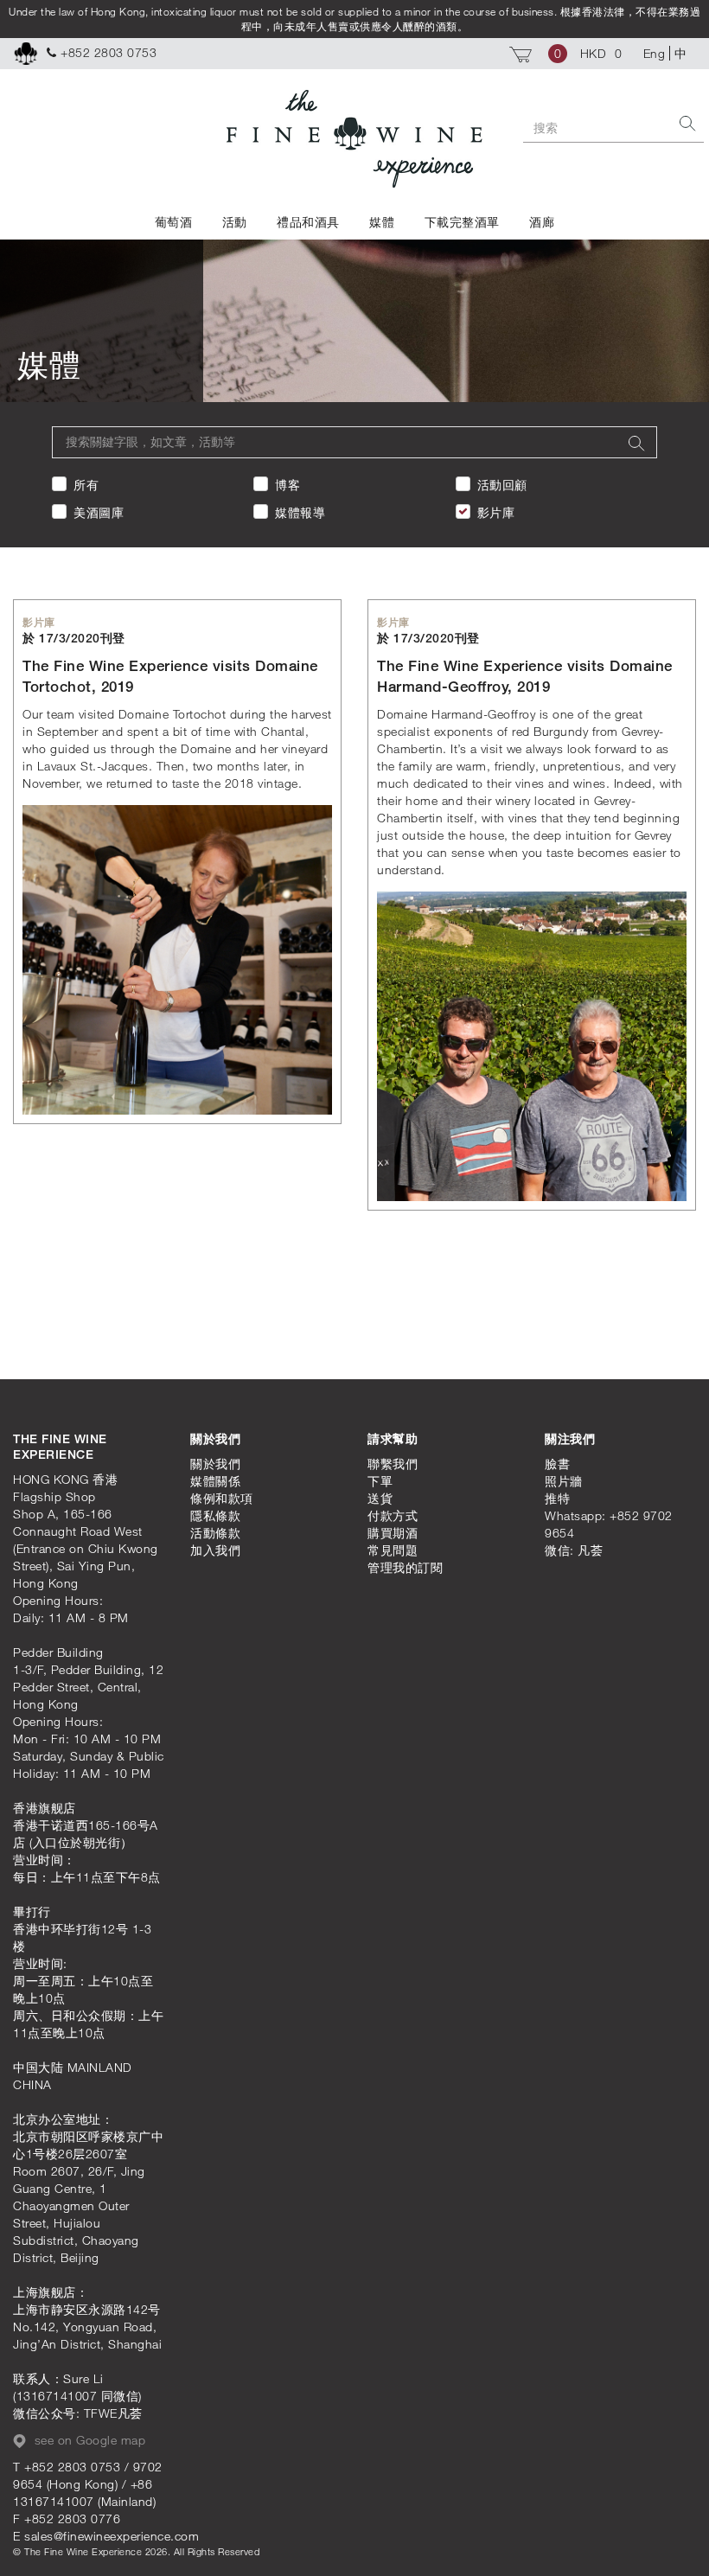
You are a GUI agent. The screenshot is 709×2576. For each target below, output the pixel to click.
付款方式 (393, 1515)
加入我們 (215, 1550)
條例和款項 (222, 1498)
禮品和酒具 (308, 222)
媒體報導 (300, 512)
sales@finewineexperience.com (112, 2536)
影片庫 (496, 512)
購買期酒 (393, 1533)
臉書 (557, 1464)
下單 (380, 1481)
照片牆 (564, 1481)
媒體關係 (215, 1481)
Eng (655, 53)
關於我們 (215, 1464)
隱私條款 (215, 1515)
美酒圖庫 (99, 512)
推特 (557, 1498)
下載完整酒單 (462, 222)
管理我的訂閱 (405, 1567)
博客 (287, 485)
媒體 (382, 222)
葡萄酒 (174, 222)
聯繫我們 (393, 1464)
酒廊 (542, 222)
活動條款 (215, 1533)
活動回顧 (502, 485)
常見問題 (393, 1550)
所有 (86, 485)
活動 (235, 222)
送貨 (380, 1498)
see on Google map (88, 2440)
